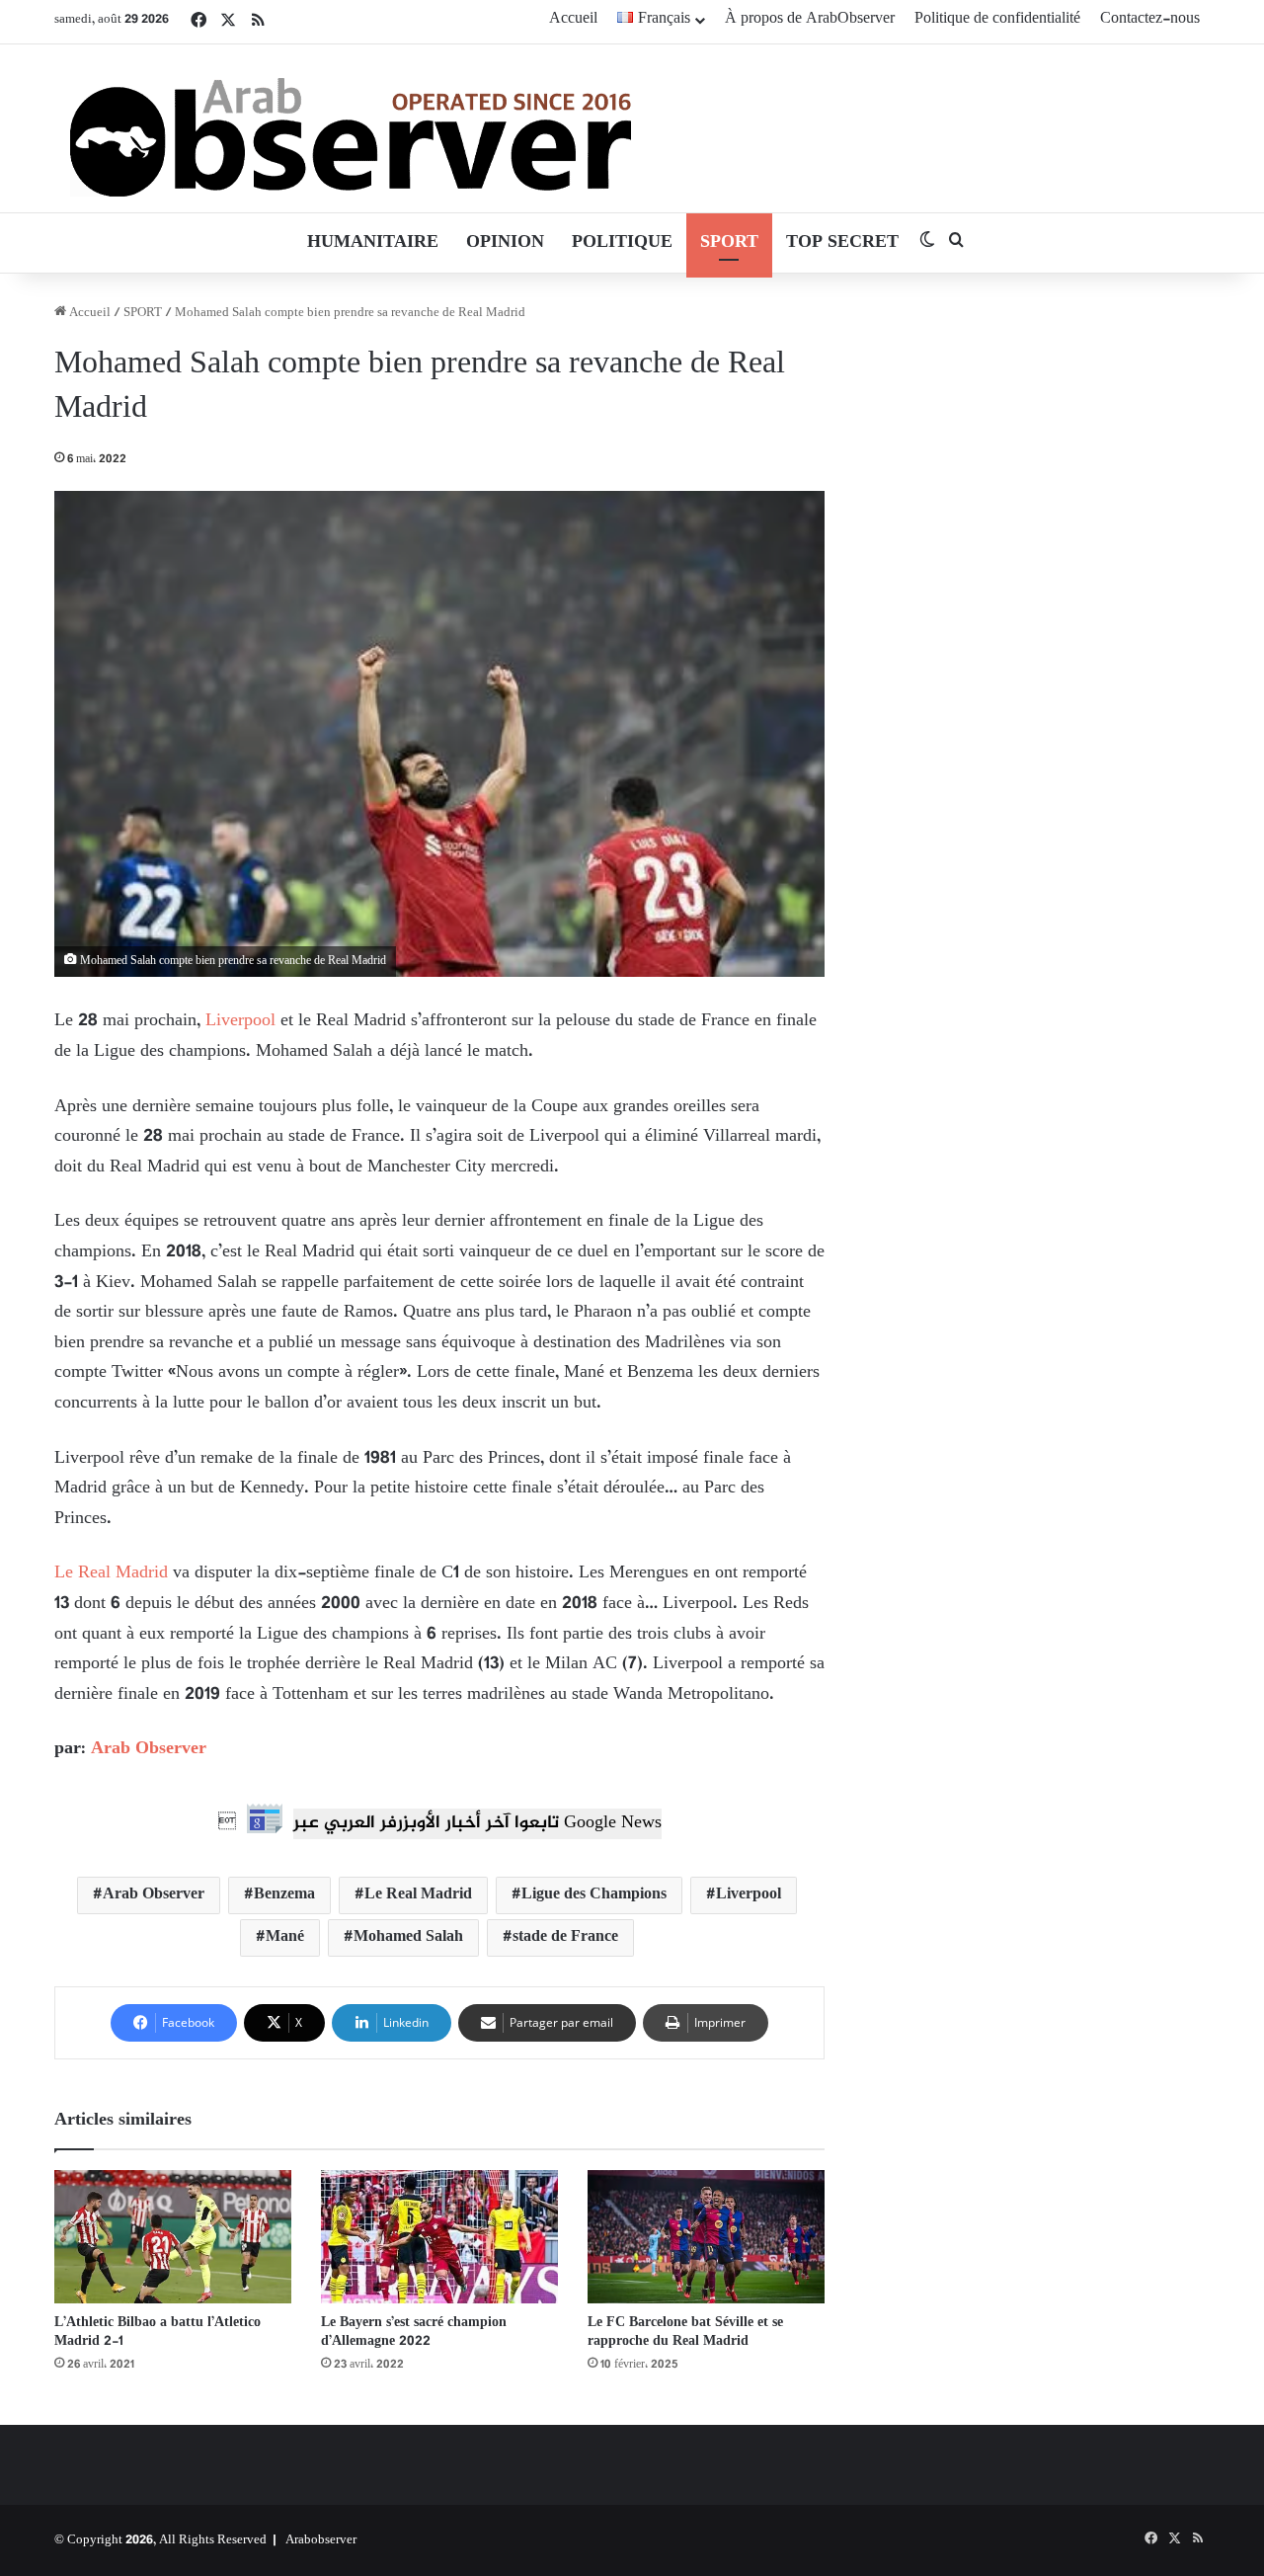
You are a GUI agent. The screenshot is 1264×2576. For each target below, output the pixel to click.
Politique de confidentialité (997, 19)
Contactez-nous (1150, 19)
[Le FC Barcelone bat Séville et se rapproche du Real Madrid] (706, 2237)
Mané (285, 1937)
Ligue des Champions (594, 1895)
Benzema (284, 1895)
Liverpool (240, 1021)
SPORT (729, 243)
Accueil (573, 19)
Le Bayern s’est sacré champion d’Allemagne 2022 (414, 2332)
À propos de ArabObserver (810, 19)
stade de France (565, 1937)
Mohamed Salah (408, 1937)
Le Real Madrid (111, 1573)
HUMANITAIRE (373, 243)
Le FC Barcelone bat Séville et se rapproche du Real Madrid (685, 2332)
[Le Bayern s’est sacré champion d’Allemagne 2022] (439, 2237)
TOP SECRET (842, 243)
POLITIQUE (622, 243)
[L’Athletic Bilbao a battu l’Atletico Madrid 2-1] (173, 2237)
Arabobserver (321, 2540)
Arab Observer (149, 1749)
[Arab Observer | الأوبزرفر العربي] (351, 128)
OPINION (505, 243)
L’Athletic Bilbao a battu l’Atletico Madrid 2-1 (158, 2332)
